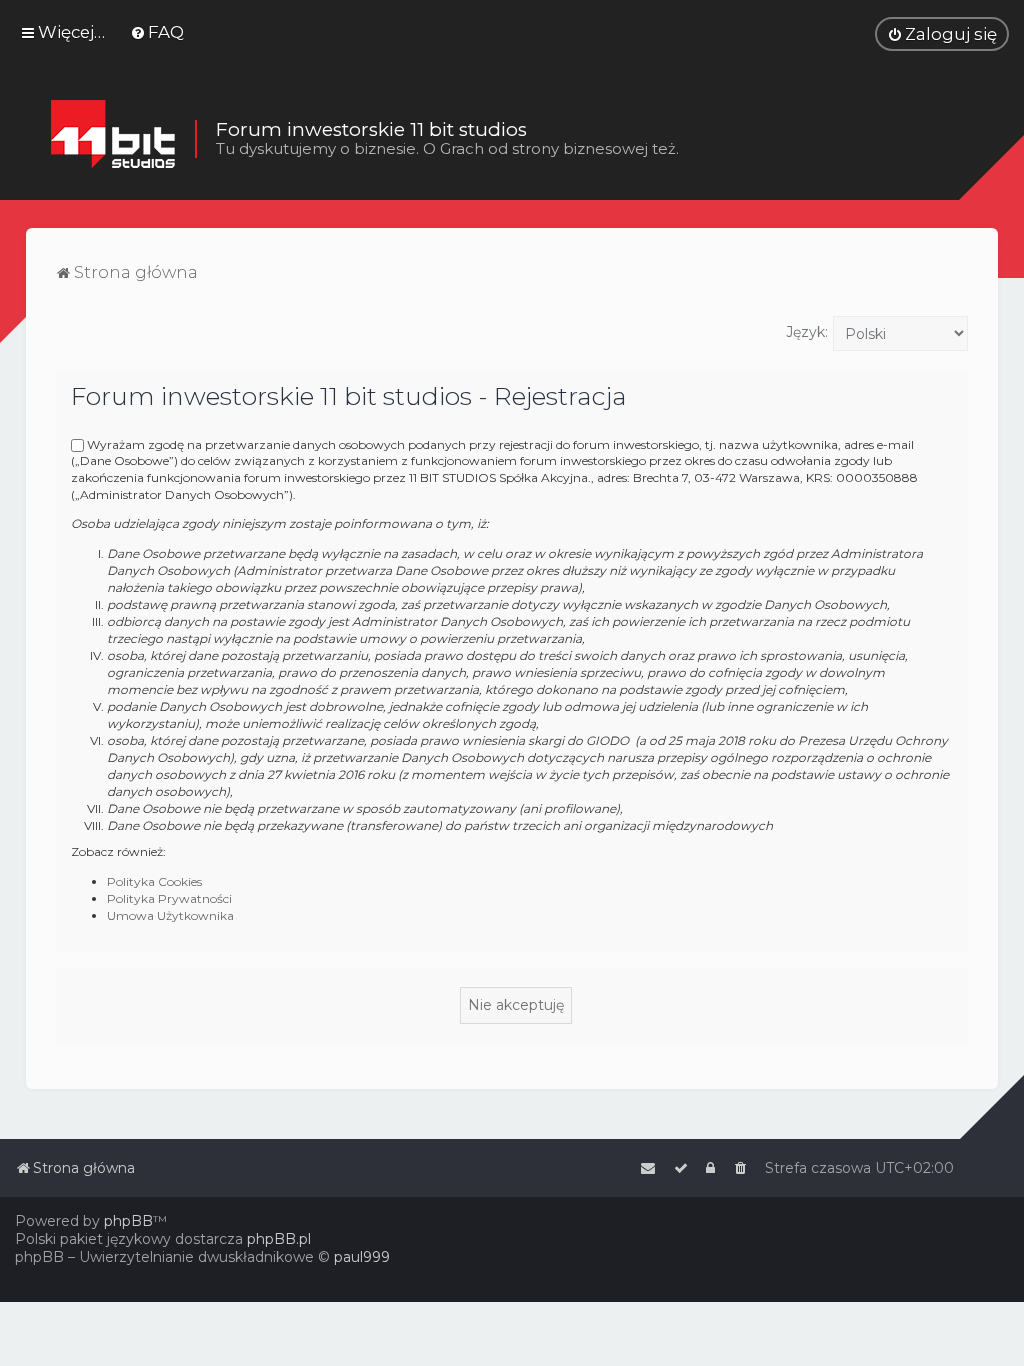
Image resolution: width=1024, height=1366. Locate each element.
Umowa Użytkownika (170, 915)
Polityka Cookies (154, 881)
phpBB (128, 1221)
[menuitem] (157, 32)
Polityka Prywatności (169, 898)
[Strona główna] (112, 139)
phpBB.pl (279, 1239)
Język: (807, 332)
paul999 (362, 1257)
